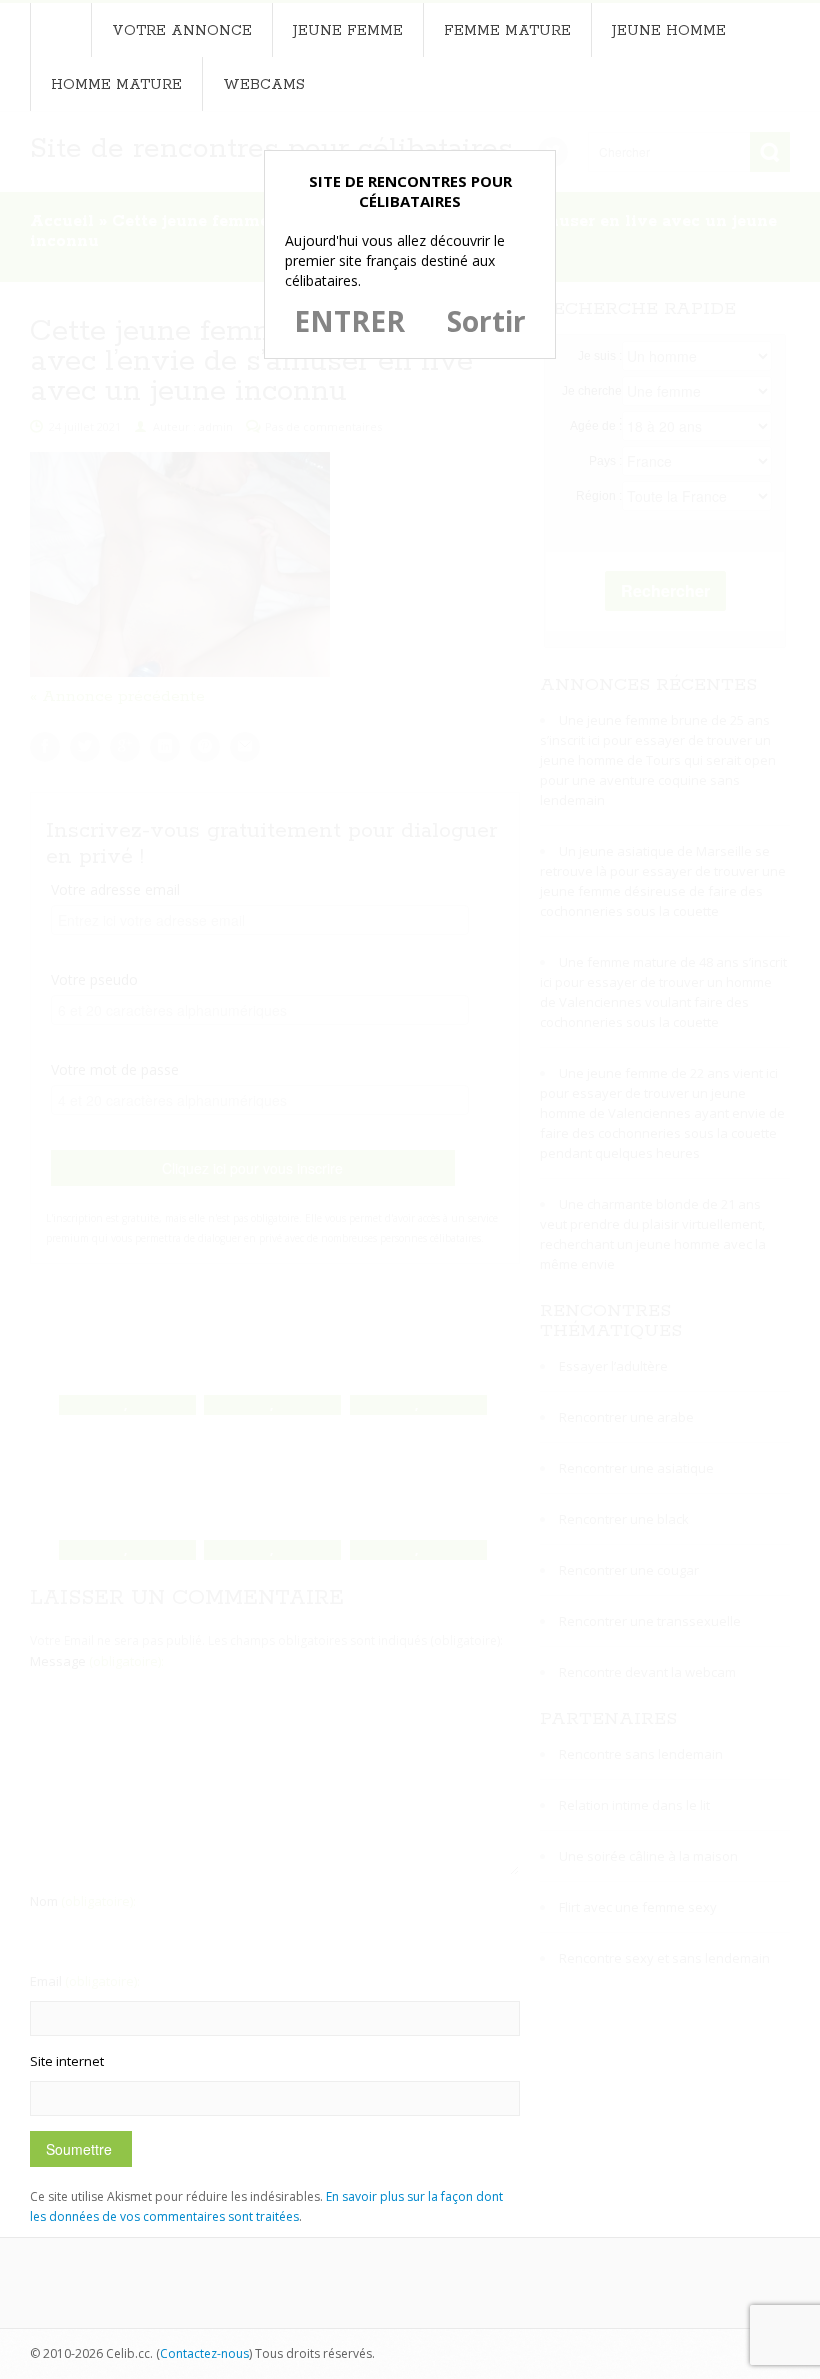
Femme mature (507, 31)
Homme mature (116, 85)
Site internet (67, 2061)
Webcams (264, 85)
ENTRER (349, 321)
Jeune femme (348, 31)
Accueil (60, 30)
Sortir (486, 321)
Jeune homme (669, 31)
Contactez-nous (204, 2353)
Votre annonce (182, 31)
